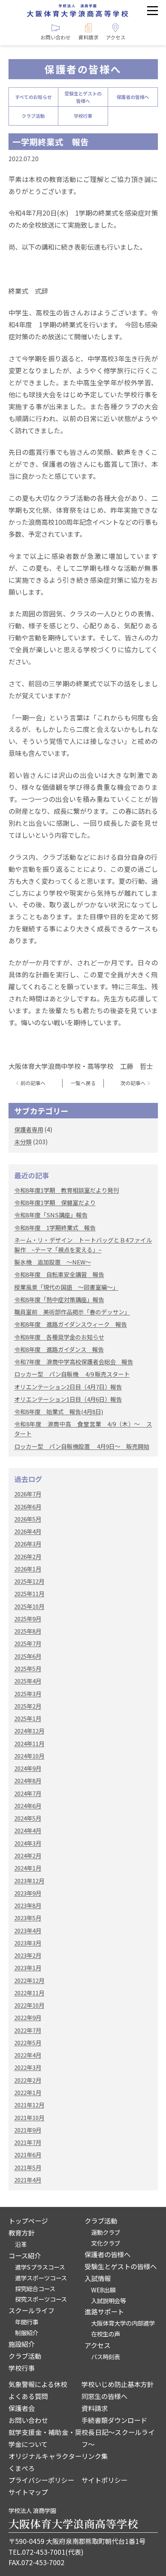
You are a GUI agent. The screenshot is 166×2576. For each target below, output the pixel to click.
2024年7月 (28, 1793)
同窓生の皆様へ (104, 2396)
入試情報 (98, 2278)
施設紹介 (22, 2344)
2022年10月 (29, 2005)
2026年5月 (28, 1519)
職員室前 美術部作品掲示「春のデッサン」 (72, 1312)
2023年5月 (28, 1918)
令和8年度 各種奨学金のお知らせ (59, 1337)
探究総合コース (35, 2288)
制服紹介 (27, 2333)
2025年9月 (28, 1619)
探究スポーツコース (41, 2299)
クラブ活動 (33, 116)
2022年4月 (28, 2055)
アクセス (97, 2345)
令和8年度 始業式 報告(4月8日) (59, 1411)
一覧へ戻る (83, 1083)
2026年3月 (28, 1544)
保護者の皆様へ (133, 97)
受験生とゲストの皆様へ (83, 97)
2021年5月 (28, 2167)
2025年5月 (28, 1668)
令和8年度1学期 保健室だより (55, 1202)
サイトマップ (28, 2492)
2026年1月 (28, 1569)
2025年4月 (28, 1681)
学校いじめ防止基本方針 (118, 2384)
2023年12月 (29, 1881)
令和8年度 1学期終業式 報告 (55, 1228)
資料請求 (95, 2408)
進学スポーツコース (41, 2278)
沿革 (21, 2244)
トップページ (28, 2221)
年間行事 (27, 2322)
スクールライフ (31, 2310)
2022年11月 (29, 1993)
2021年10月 (29, 2117)
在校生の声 (106, 2334)
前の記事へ (33, 1083)
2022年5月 (28, 2043)
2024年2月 (28, 1855)
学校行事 (83, 116)
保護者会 (22, 2408)
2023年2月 (28, 1955)
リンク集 (95, 2456)
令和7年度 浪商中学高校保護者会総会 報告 (74, 1362)
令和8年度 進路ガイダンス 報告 (59, 1349)
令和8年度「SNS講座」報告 (51, 1215)
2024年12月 (29, 1731)
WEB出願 (103, 2290)
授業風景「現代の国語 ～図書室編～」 (66, 1287)
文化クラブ (106, 2243)
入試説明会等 (108, 2300)
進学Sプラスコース (40, 2267)
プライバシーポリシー (41, 2480)
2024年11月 (29, 1743)
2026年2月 (28, 1556)
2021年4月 (28, 2180)
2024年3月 (28, 1843)
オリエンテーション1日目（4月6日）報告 (68, 1399)
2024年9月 (28, 1768)
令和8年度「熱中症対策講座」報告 (59, 1299)
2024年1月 (28, 1868)
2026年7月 (28, 1494)
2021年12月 (29, 2105)
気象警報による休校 (38, 2384)
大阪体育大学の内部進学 (123, 2323)
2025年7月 (28, 1643)
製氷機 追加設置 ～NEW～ (53, 1262)
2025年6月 (28, 1656)
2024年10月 (29, 1756)
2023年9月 (28, 1893)
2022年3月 (28, 2067)
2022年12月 (29, 1980)
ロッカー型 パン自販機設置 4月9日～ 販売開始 (82, 1446)
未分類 (23, 1142)
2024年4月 (28, 1830)
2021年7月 (28, 2142)
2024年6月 (28, 1806)
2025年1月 (28, 1718)
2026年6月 (28, 1507)
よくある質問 (28, 2396)
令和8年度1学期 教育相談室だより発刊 (67, 1190)
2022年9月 (28, 2017)
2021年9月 (28, 2130)
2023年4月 (28, 1930)
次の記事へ (133, 1083)
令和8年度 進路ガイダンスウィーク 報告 (71, 1324)
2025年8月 (28, 1631)
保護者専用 (29, 1129)
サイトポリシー (104, 2480)
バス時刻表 (106, 2357)
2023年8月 (28, 1905)
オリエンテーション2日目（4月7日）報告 (68, 1387)
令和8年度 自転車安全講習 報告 (59, 1274)
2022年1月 (28, 2092)
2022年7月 (28, 2030)
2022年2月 (28, 2080)
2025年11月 (29, 1593)
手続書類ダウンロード (114, 2420)
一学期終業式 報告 (51, 142)
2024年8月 (28, 1781)
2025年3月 (28, 1694)
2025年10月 (29, 1606)
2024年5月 (28, 1818)
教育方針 (22, 2233)
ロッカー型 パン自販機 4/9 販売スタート (72, 1374)
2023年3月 (28, 1943)
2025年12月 (29, 1581)
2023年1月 (28, 1968)
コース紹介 (25, 2255)
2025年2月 (28, 1706)
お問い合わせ (28, 2420)
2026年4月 (28, 1531)
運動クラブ (106, 2232)
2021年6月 (28, 2155)
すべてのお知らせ (33, 97)
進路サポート (104, 2311)
